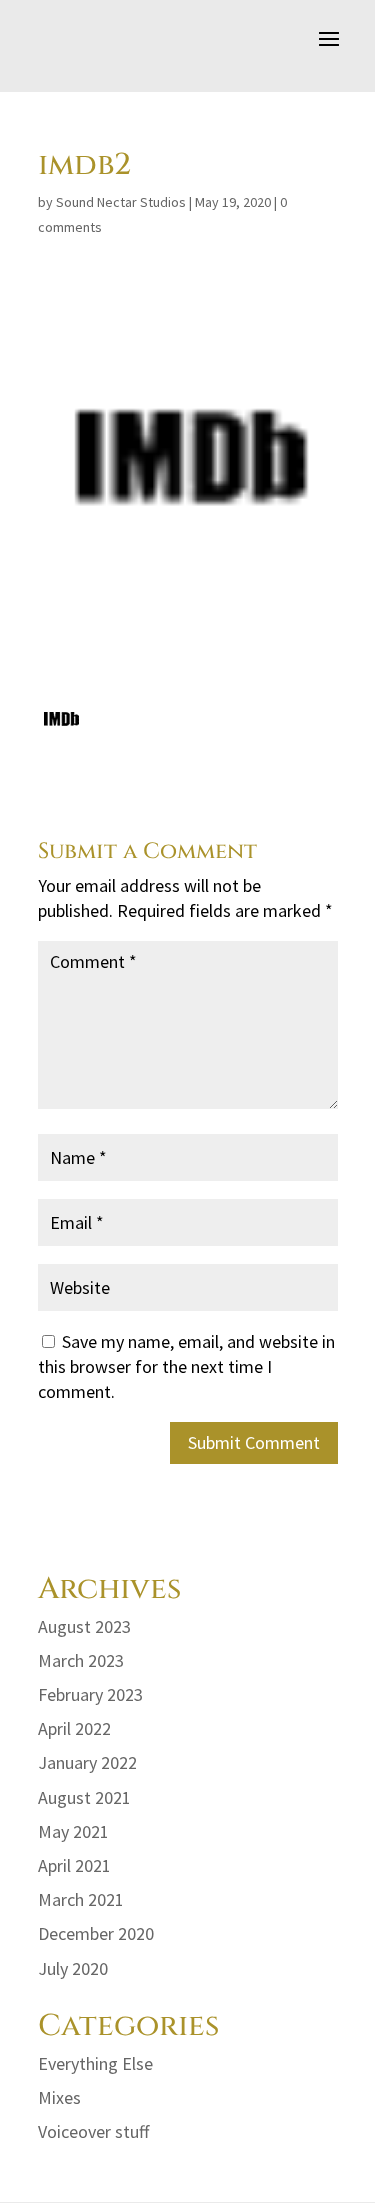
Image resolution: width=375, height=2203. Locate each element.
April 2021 (74, 1865)
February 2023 (90, 1694)
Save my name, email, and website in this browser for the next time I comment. (186, 1366)
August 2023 (84, 1626)
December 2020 (96, 1933)
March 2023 (81, 1660)
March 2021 (81, 1899)
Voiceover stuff (93, 2131)
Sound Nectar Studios (121, 202)
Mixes (59, 2097)
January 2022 (87, 1762)
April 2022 (74, 1728)
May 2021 (73, 1831)
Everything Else (95, 2063)
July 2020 (73, 1968)
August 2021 (84, 1797)
